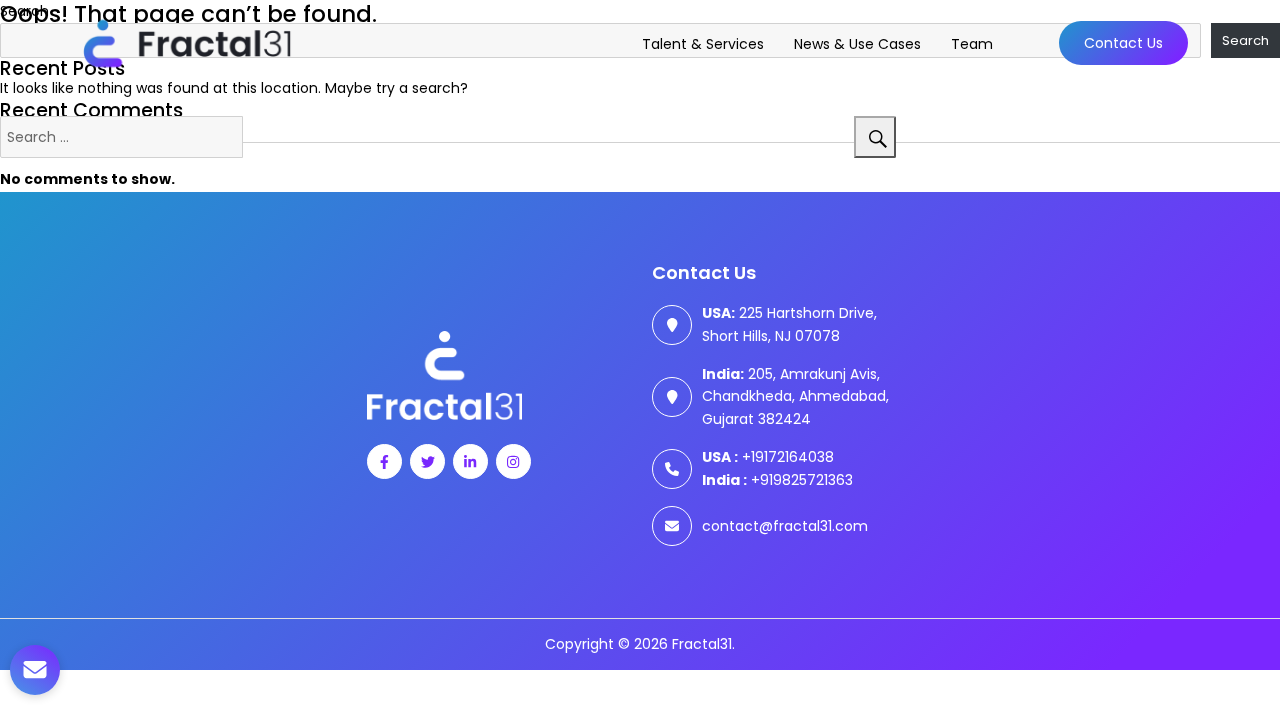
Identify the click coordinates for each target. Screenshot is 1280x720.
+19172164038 (768, 457)
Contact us (1123, 43)
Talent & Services (703, 44)
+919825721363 (777, 480)
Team (972, 44)
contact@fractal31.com (785, 526)
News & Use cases (857, 44)
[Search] (875, 137)
